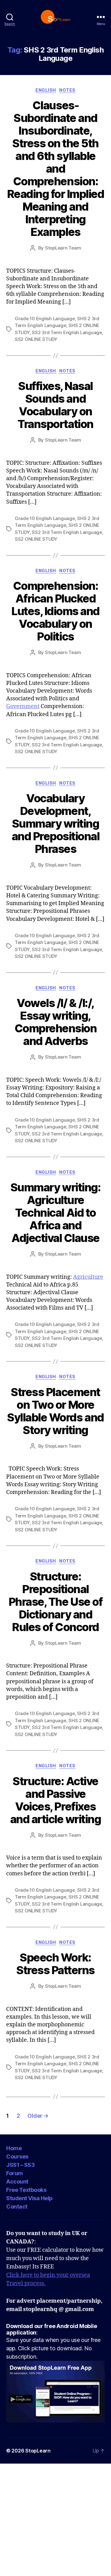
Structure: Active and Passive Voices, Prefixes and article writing (56, 1800)
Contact (17, 2207)
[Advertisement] (55, 2519)
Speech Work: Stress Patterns (55, 1964)
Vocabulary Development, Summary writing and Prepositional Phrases (56, 824)
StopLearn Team (63, 248)
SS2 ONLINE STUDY (36, 339)
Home (14, 2148)
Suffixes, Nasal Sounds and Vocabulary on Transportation (55, 405)
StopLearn (38, 2451)
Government (23, 706)
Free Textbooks (26, 2190)
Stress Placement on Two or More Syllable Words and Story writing (55, 1411)
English (46, 90)
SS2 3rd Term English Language (67, 332)
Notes (67, 90)
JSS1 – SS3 (20, 2165)
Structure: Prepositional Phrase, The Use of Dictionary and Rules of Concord (55, 1602)
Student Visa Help (29, 2198)
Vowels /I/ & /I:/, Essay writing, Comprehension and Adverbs (56, 1022)
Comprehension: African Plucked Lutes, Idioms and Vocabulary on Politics (55, 611)
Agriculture (88, 1277)
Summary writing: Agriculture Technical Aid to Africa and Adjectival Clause (55, 1213)
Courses (17, 2156)
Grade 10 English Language (45, 319)
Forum (14, 2173)
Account (17, 2182)
